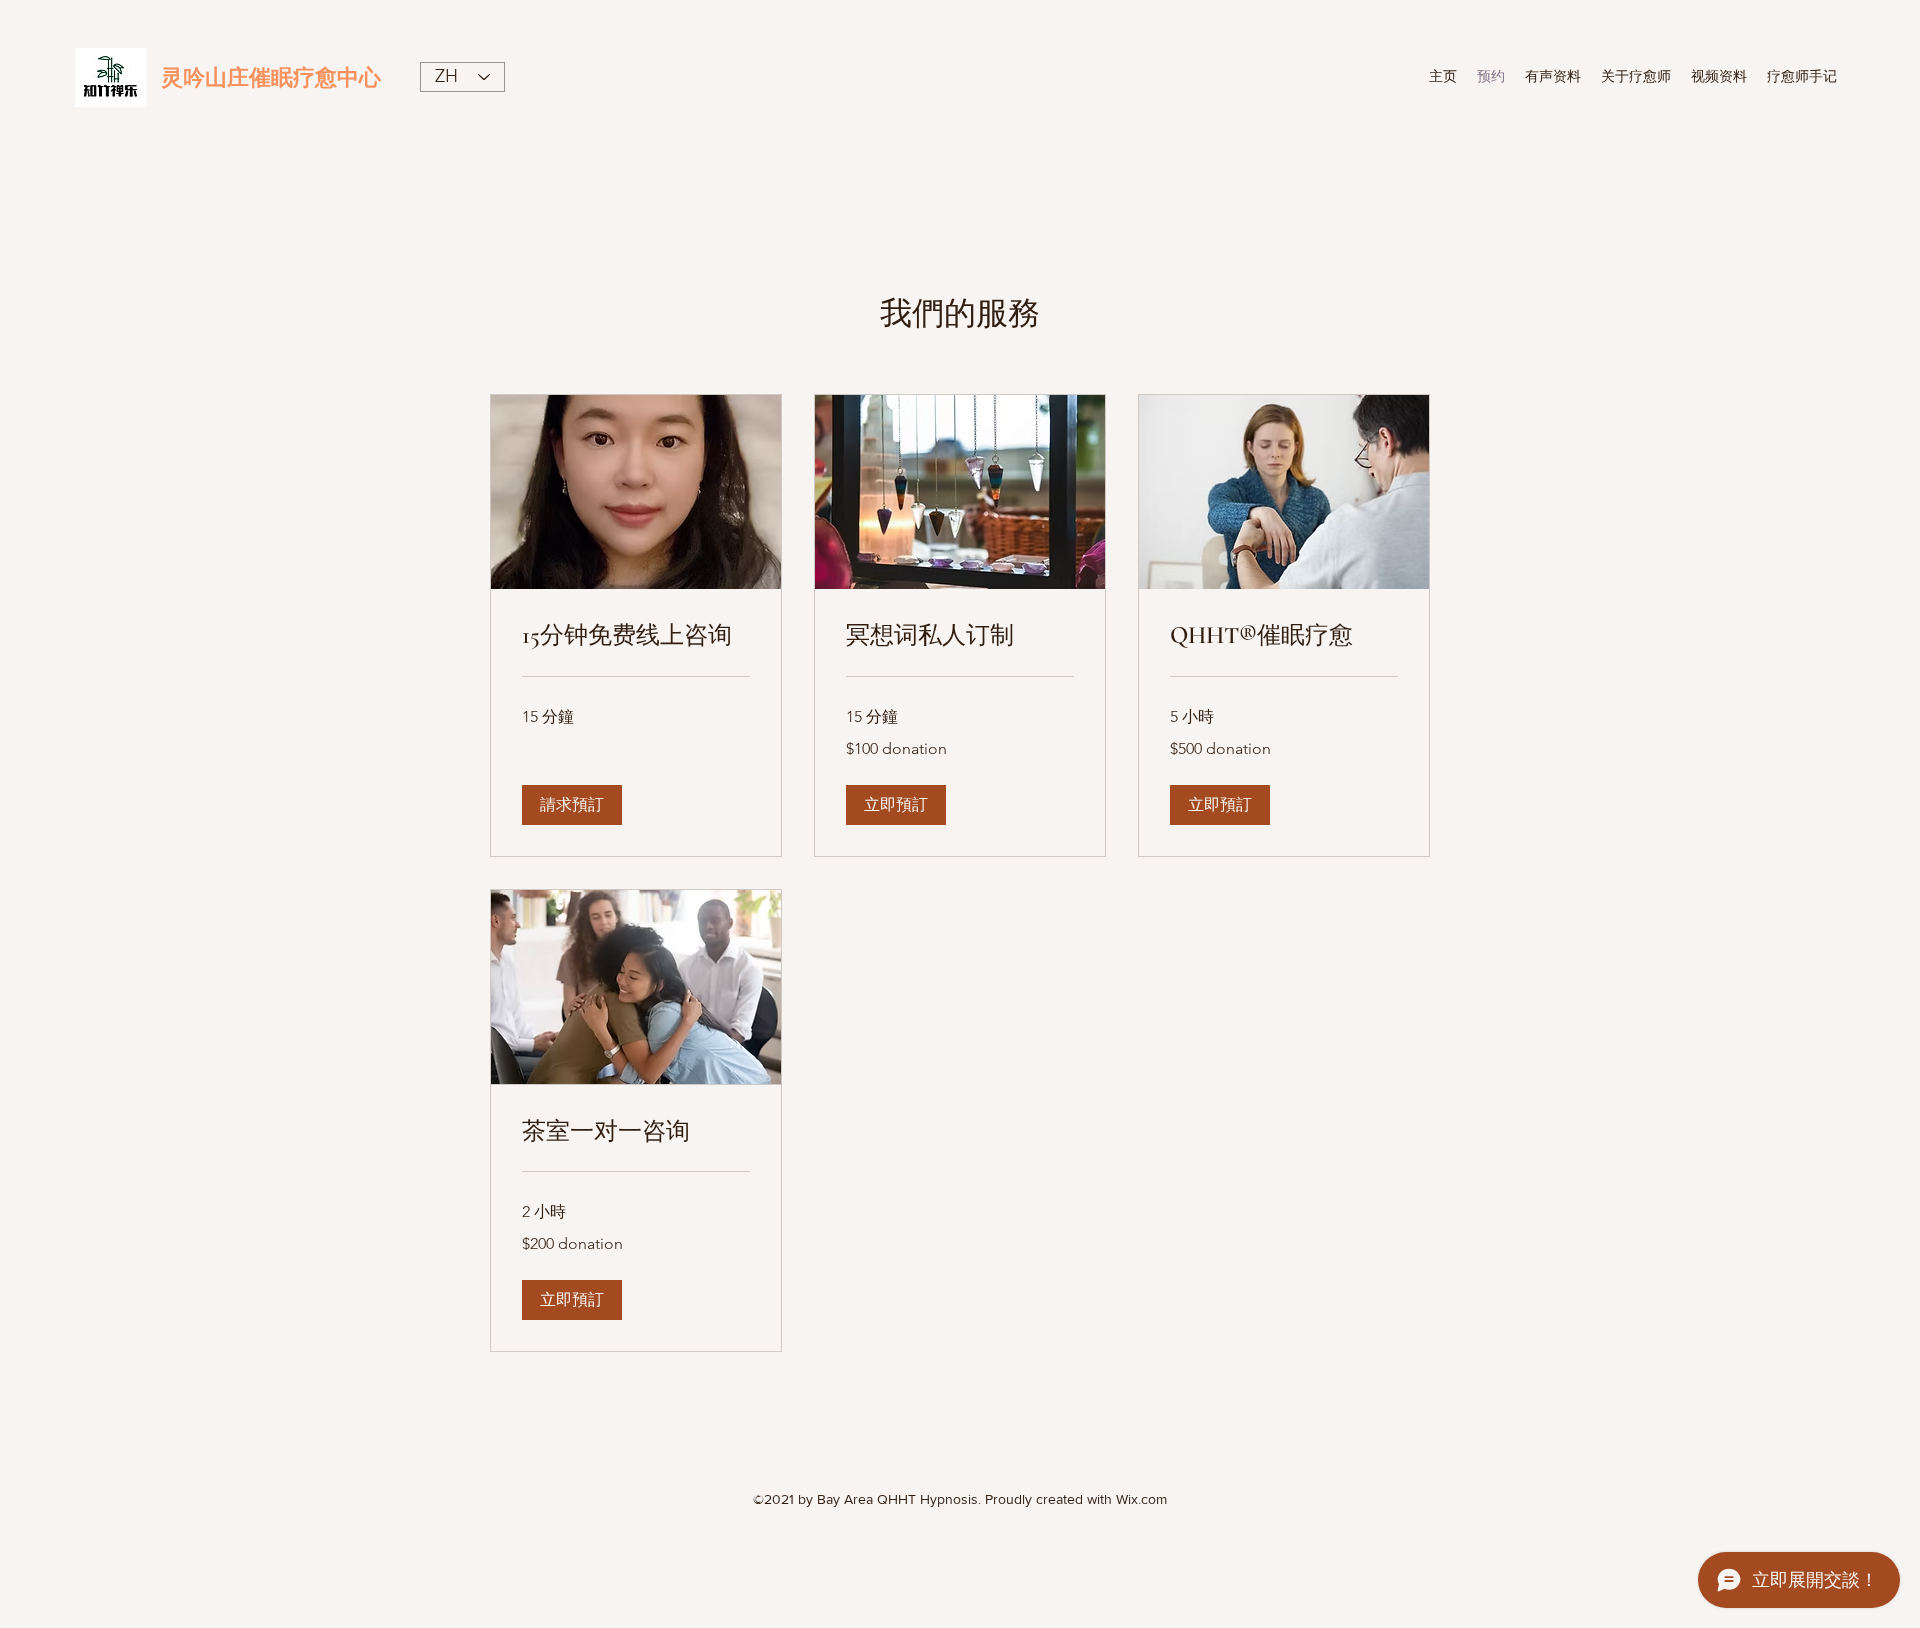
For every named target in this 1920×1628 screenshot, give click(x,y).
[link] (636, 636)
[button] (572, 805)
